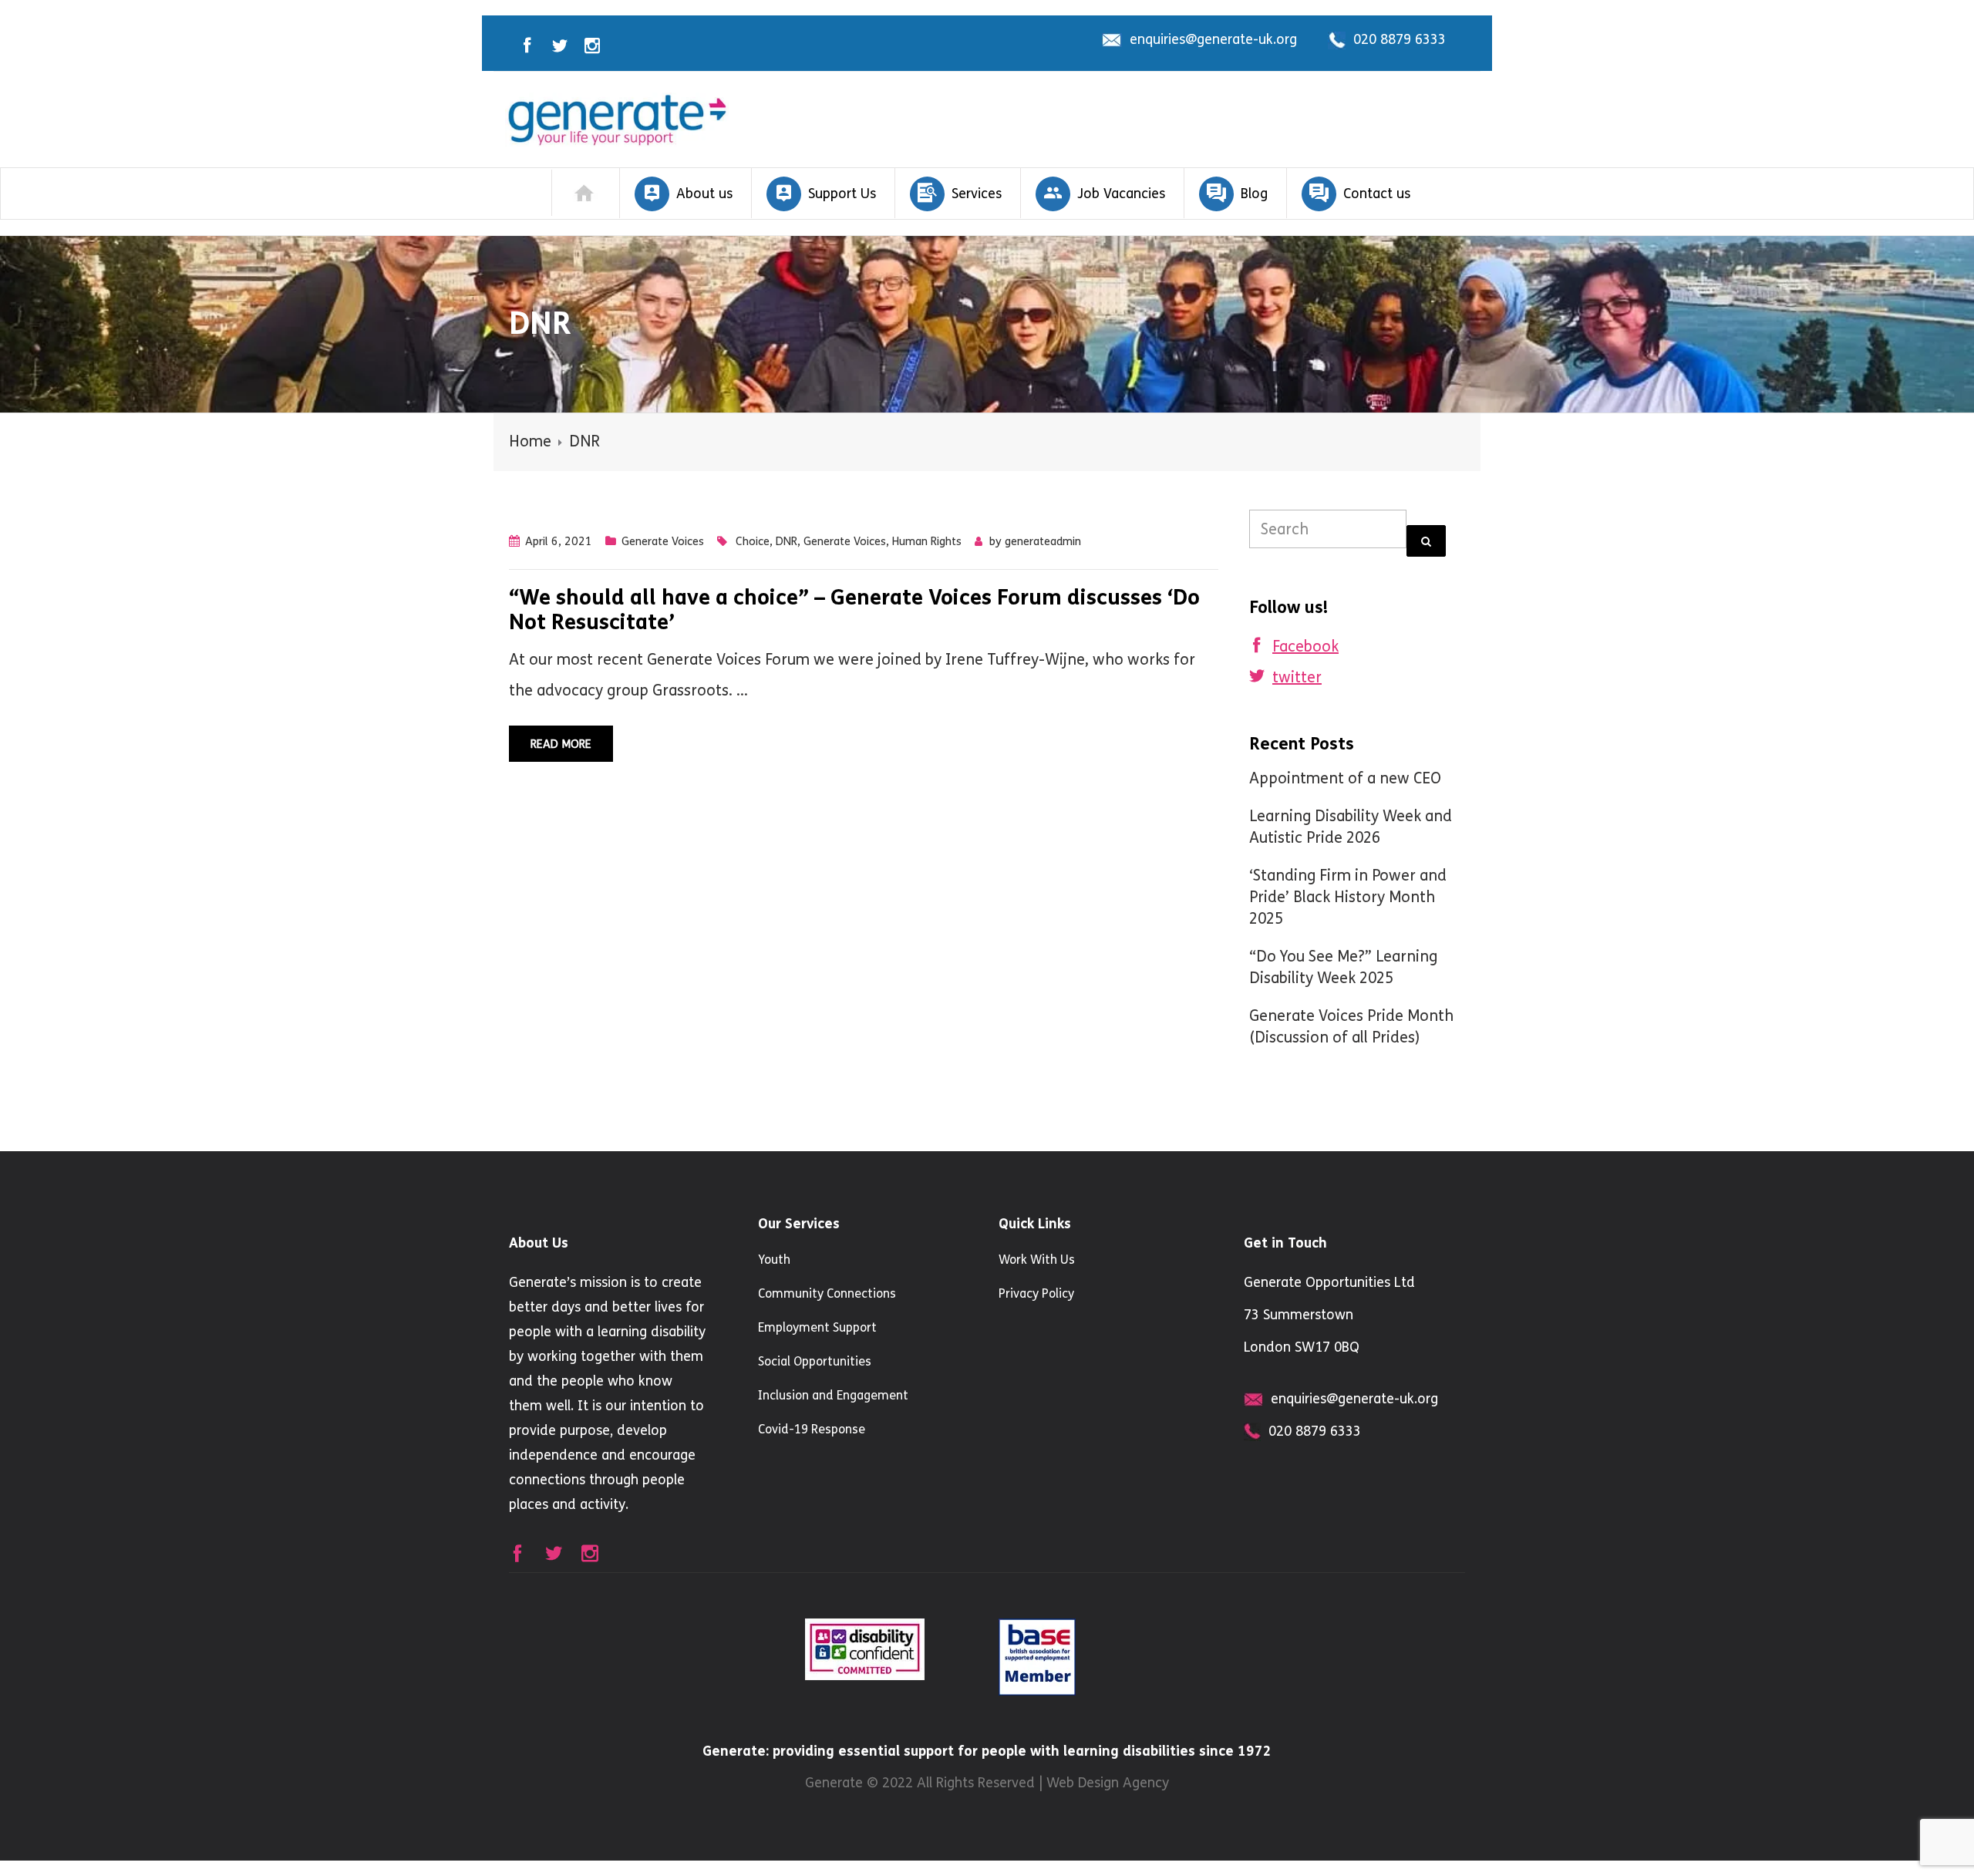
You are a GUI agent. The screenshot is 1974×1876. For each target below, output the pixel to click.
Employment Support (817, 1327)
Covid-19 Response (812, 1429)
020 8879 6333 (1400, 39)
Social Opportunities (815, 1361)
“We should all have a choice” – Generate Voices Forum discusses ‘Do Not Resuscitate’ (854, 610)
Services (977, 194)
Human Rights (927, 541)
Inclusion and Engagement (833, 1395)
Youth (774, 1260)
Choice (753, 541)
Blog (1254, 194)
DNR (787, 541)
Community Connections (827, 1293)
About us (704, 194)
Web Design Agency (1108, 1783)
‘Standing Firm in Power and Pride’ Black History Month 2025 (1348, 897)
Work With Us (1037, 1260)
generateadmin (1043, 541)
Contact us (1377, 194)
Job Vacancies (1121, 194)
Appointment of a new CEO (1345, 778)
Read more (561, 744)
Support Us (842, 194)
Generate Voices (663, 541)
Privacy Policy (1036, 1293)
